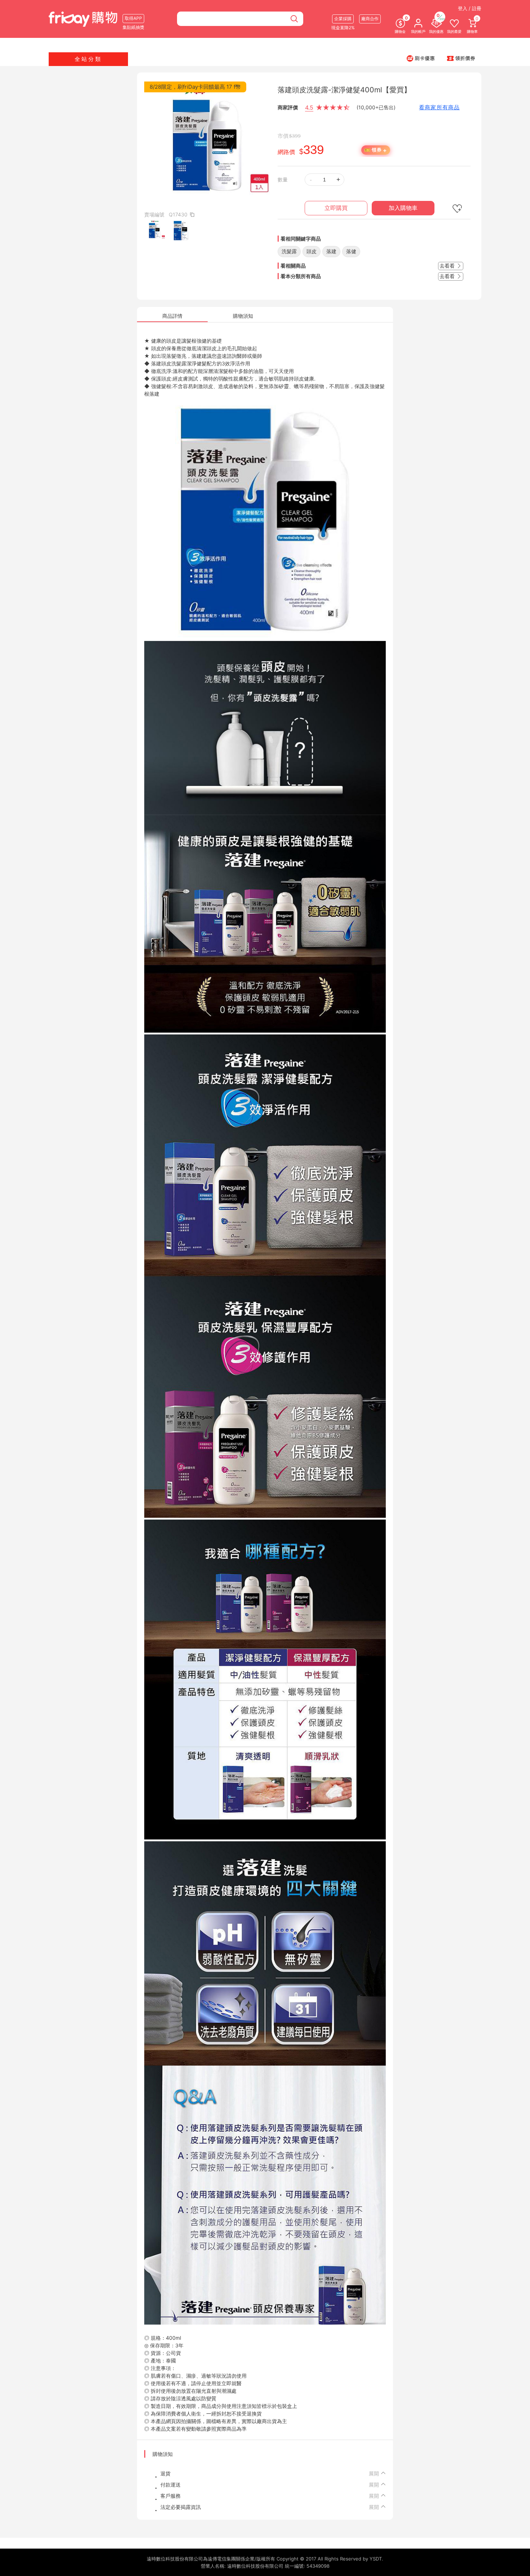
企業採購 (343, 19)
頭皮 (312, 251)
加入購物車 (403, 208)
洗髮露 (289, 251)
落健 (351, 251)
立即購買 (336, 208)
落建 (331, 251)
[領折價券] (461, 58)
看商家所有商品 (439, 107)
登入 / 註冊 (470, 8)
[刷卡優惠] (421, 58)
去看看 (448, 266)
